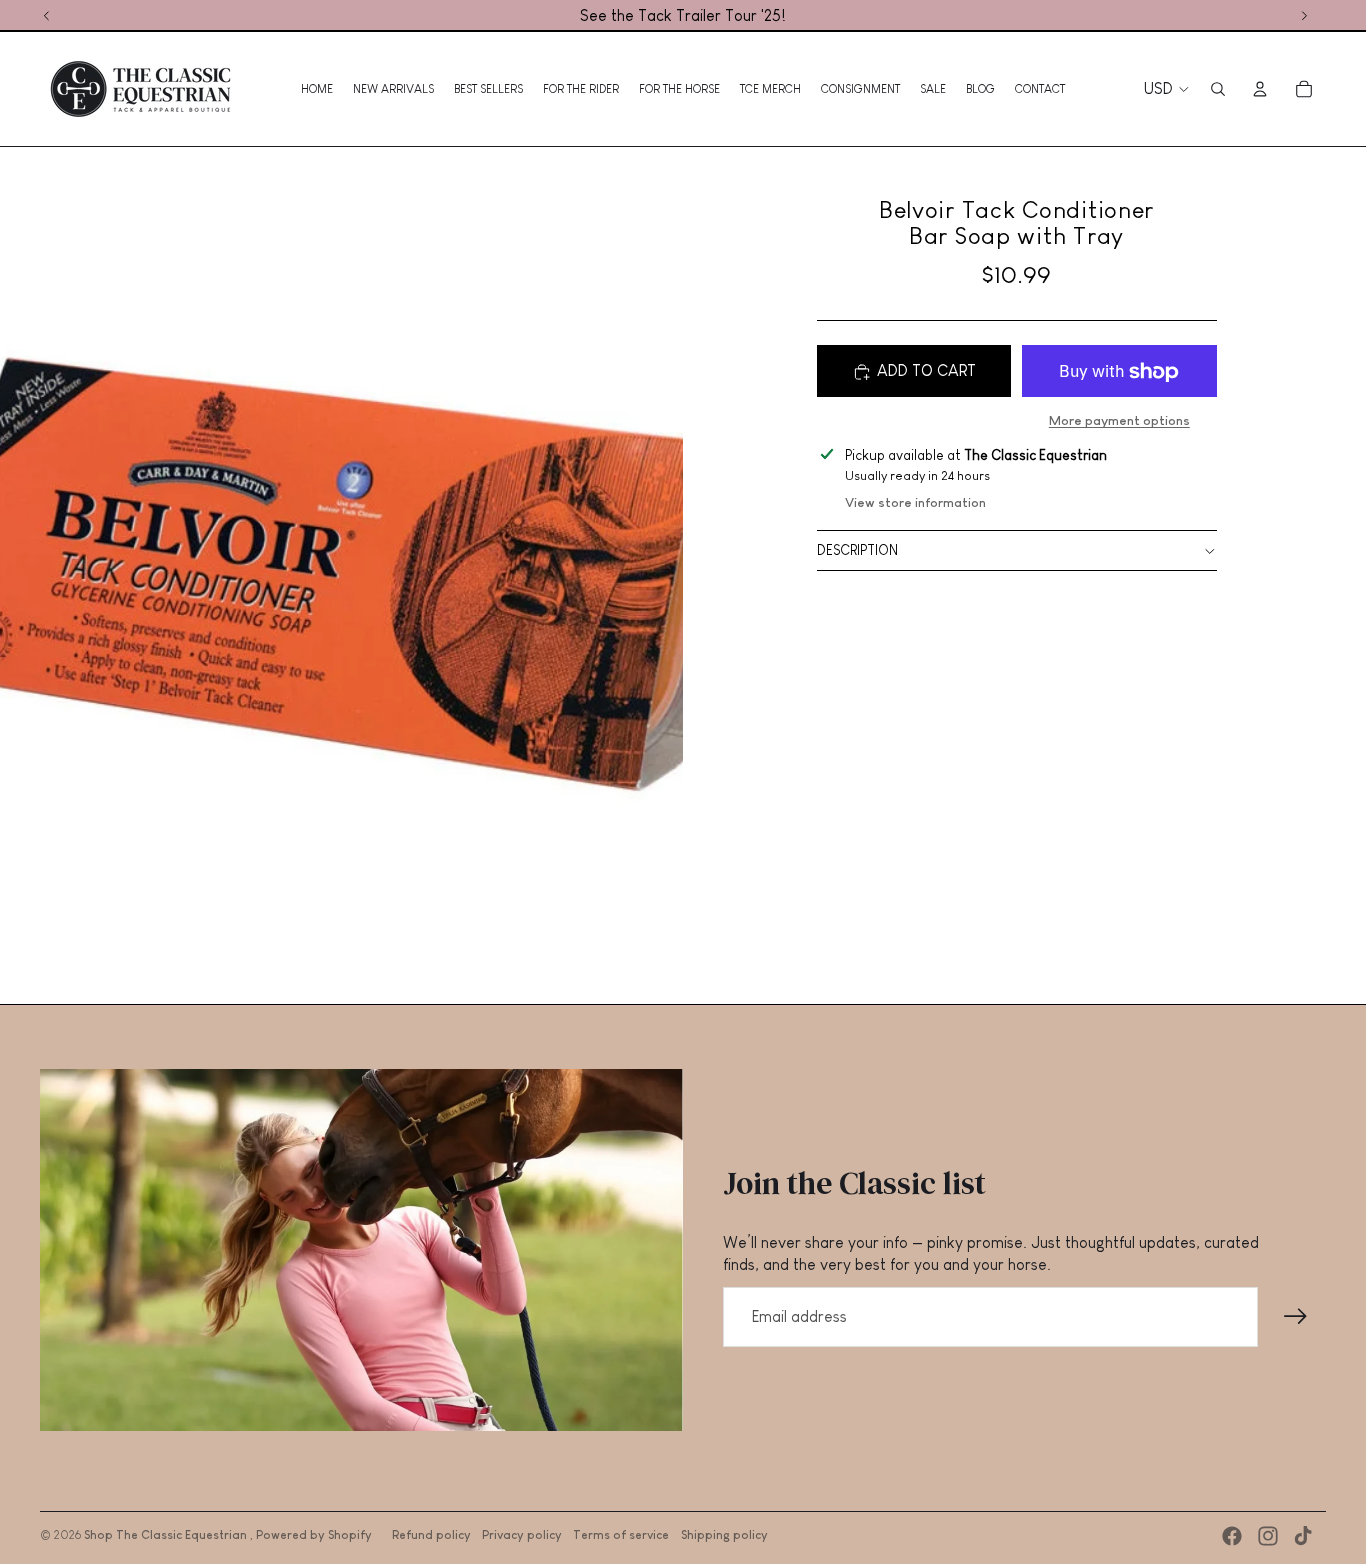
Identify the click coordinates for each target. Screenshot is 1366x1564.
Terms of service (621, 1535)
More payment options (1119, 421)
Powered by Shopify (314, 1535)
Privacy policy (522, 1535)
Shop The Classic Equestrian (167, 1535)
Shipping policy (724, 1535)
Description (857, 551)
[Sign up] (1296, 1317)
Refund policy (431, 1535)
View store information (915, 502)
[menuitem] (317, 89)
